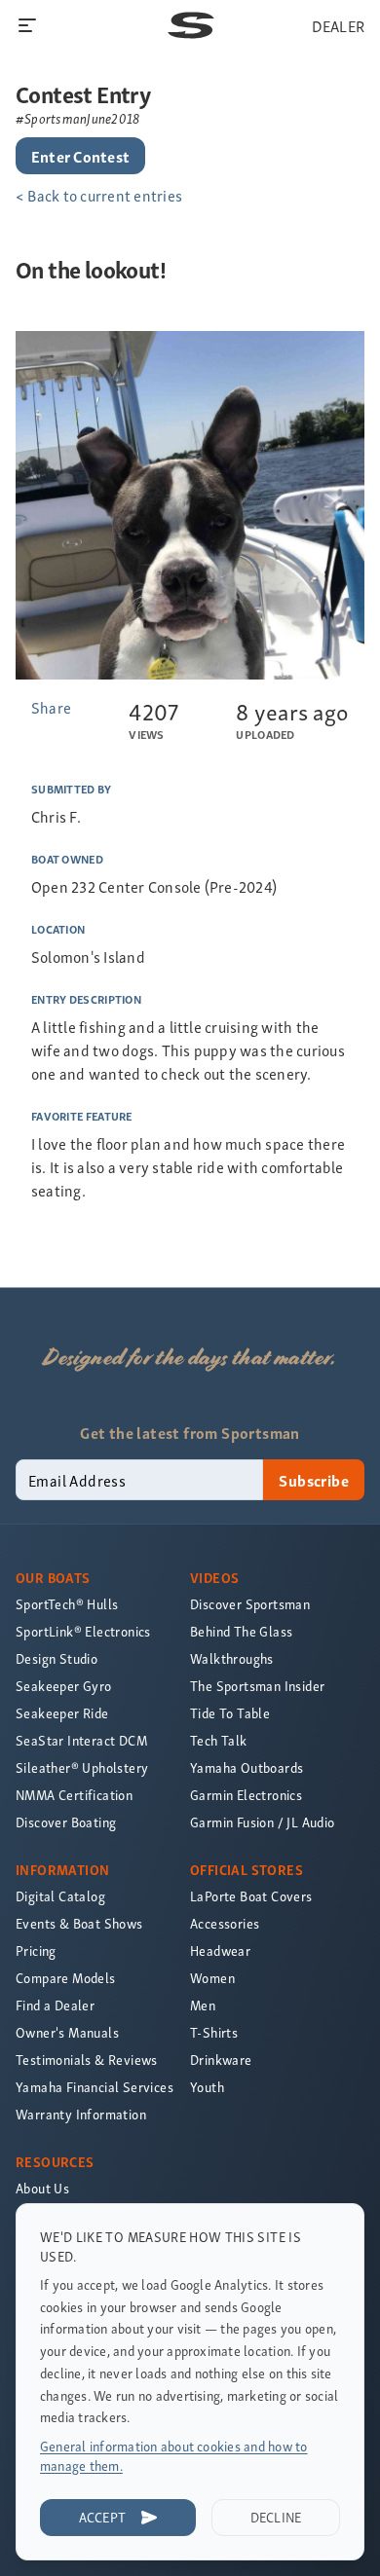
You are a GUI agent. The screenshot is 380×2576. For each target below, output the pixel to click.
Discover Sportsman (250, 1604)
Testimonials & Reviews (87, 2060)
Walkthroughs (232, 1658)
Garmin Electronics (246, 1795)
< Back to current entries (99, 195)
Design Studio (57, 1658)
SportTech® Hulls (67, 1604)
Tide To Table (230, 1713)
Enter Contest (80, 156)
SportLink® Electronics (83, 1631)
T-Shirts (214, 2032)
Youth (207, 2087)
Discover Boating (66, 1822)
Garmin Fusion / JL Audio (263, 1822)
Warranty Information (81, 2114)
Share (51, 707)
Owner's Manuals (67, 2032)
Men (203, 2005)
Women (212, 1978)
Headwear (220, 1950)
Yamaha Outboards (247, 1767)
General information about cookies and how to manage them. (174, 2456)
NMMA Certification (74, 1795)
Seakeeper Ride (62, 1713)
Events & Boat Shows (79, 1923)
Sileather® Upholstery (82, 1767)
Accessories (225, 1923)
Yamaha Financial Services (95, 2087)
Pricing (36, 1950)
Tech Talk (219, 1740)
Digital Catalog (60, 1896)
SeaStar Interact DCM (81, 1740)
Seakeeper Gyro (64, 1686)
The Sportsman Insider (257, 1686)
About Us (42, 2188)
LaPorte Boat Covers (251, 1896)
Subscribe (314, 1480)
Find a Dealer (55, 2005)
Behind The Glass (241, 1631)
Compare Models (66, 1978)
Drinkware (221, 2060)
